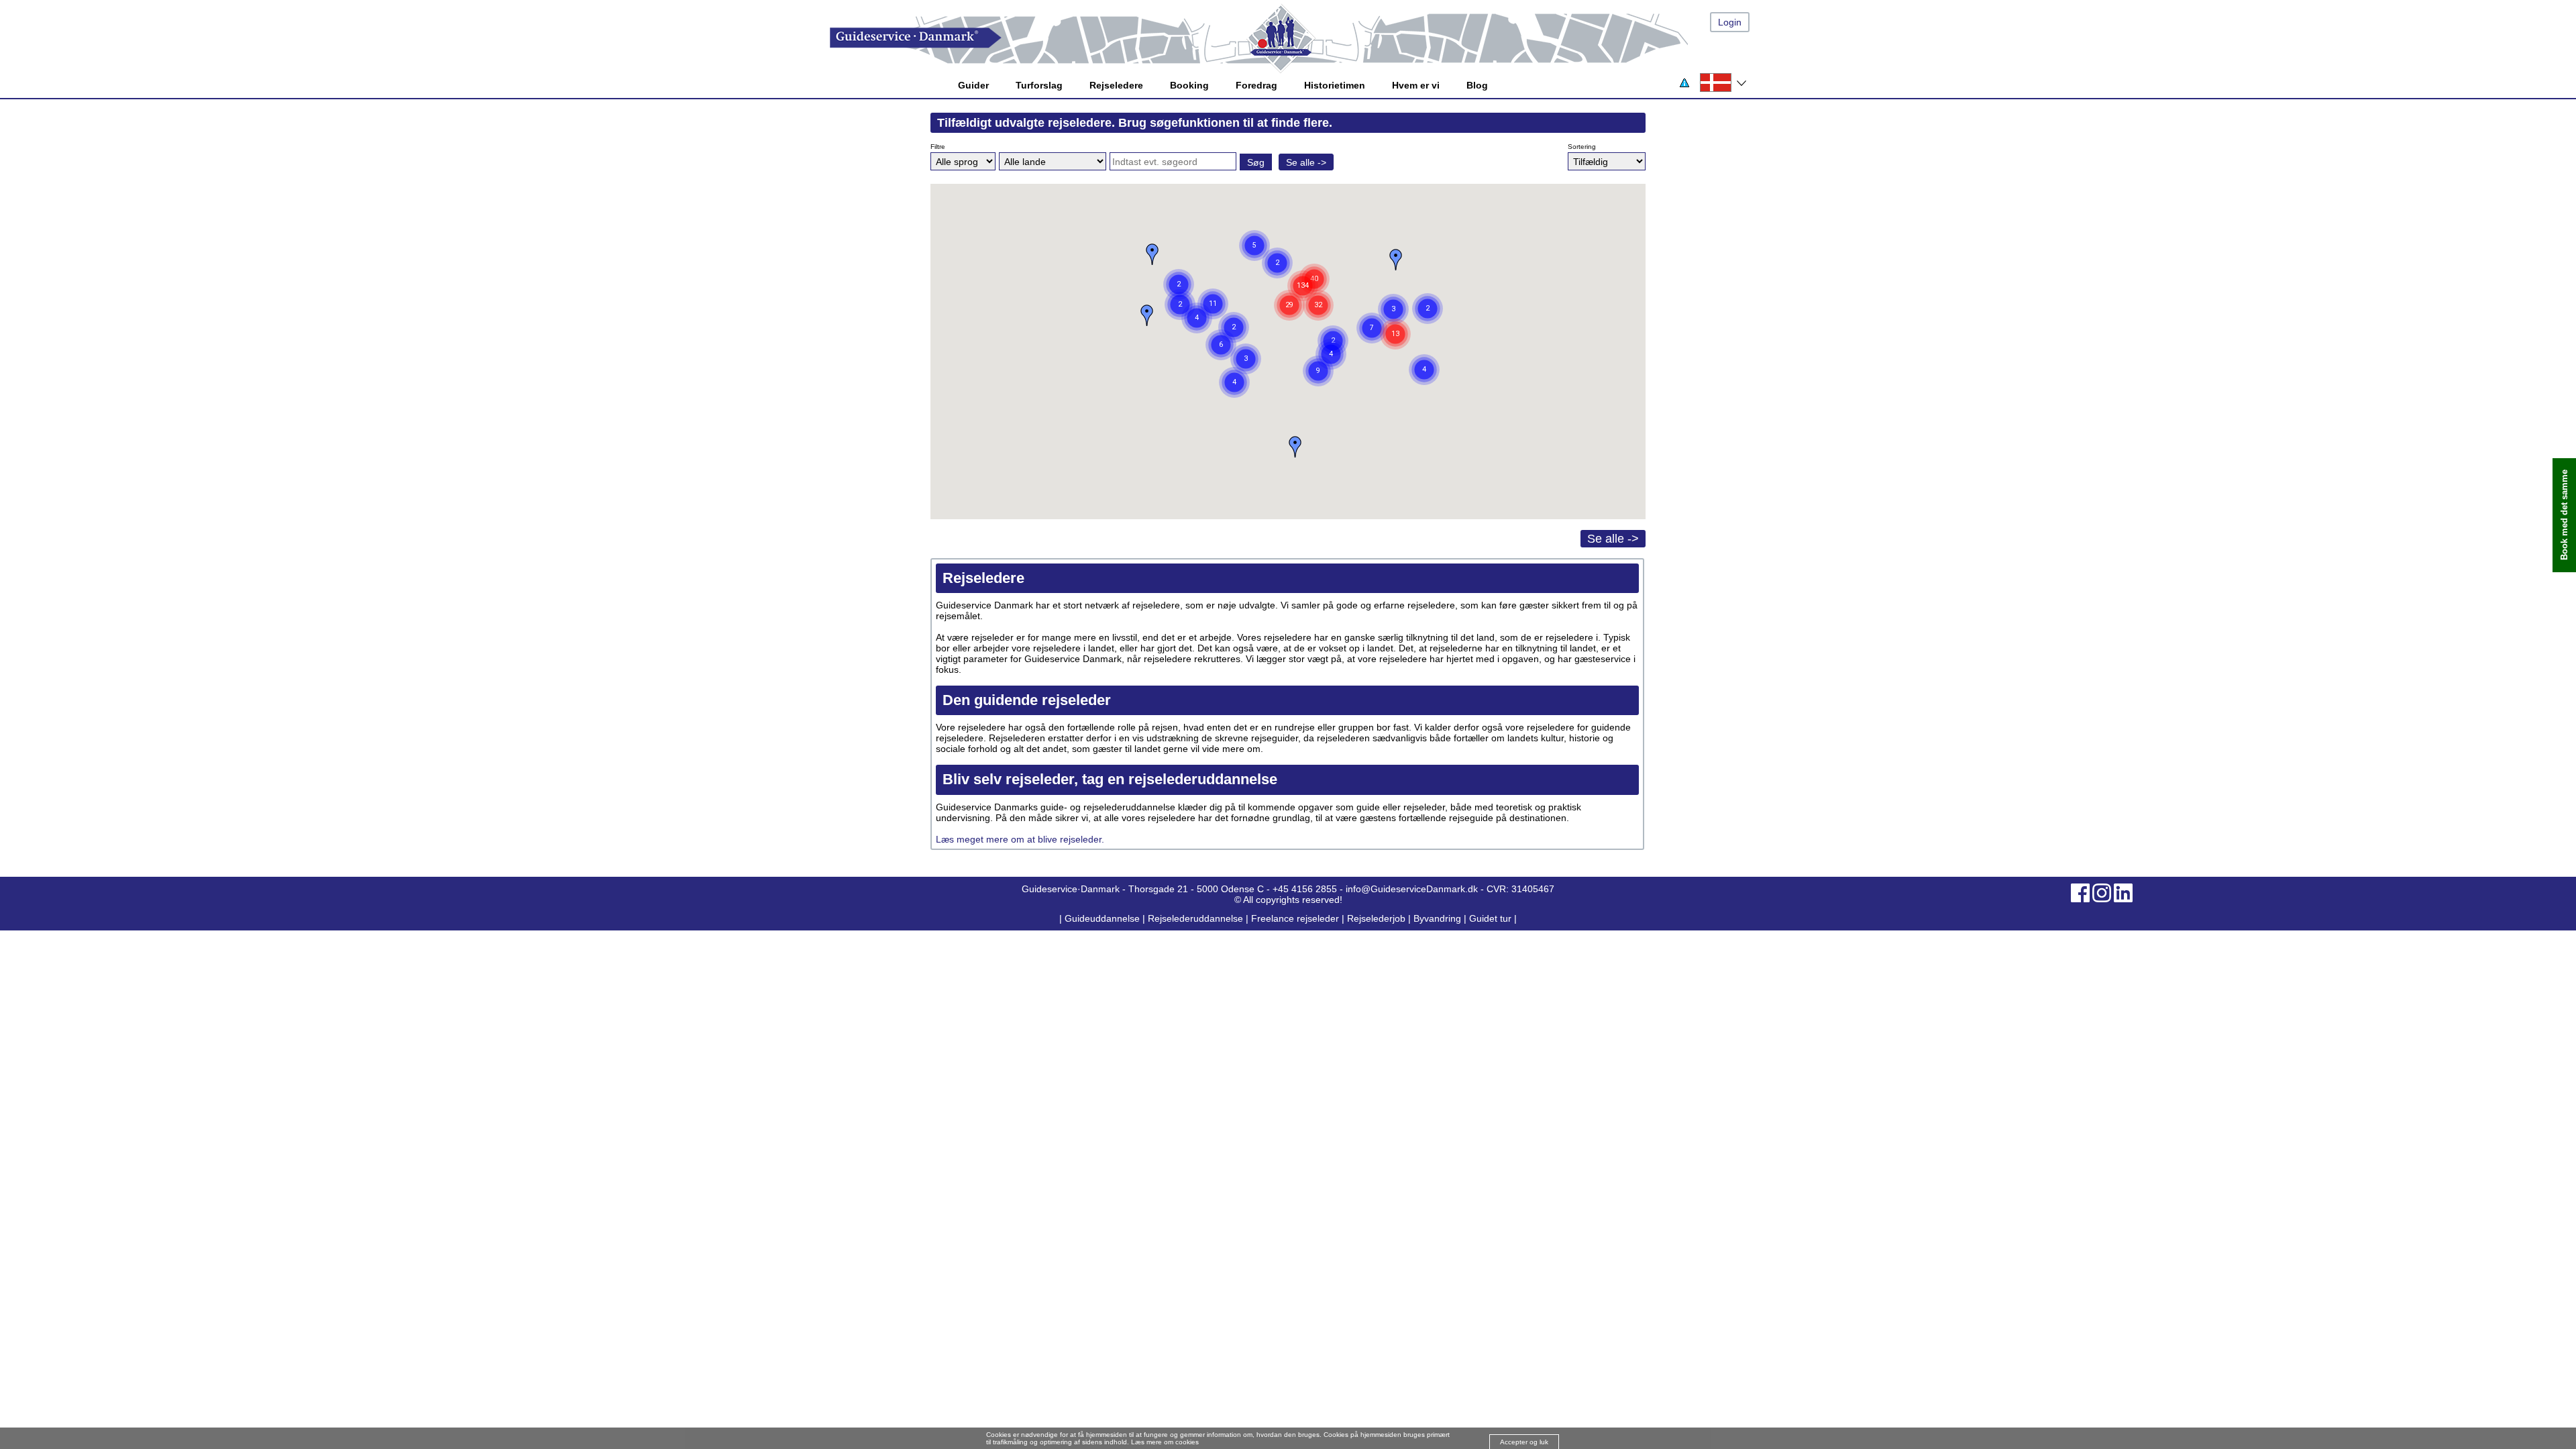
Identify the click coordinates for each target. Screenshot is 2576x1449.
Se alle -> (1306, 162)
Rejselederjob (1376, 918)
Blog (1477, 85)
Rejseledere (1116, 85)
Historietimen (1335, 85)
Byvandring (1437, 918)
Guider (973, 85)
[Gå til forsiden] (1301, 38)
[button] (1393, 309)
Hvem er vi (1416, 85)
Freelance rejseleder (1295, 918)
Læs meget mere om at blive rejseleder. (1021, 839)
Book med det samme (2564, 516)
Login (1730, 22)
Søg (1256, 162)
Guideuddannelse (1104, 918)
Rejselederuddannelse (1197, 918)
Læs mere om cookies (1165, 1442)
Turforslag (1039, 85)
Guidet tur (1490, 918)
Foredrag (1256, 85)
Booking (1189, 85)
